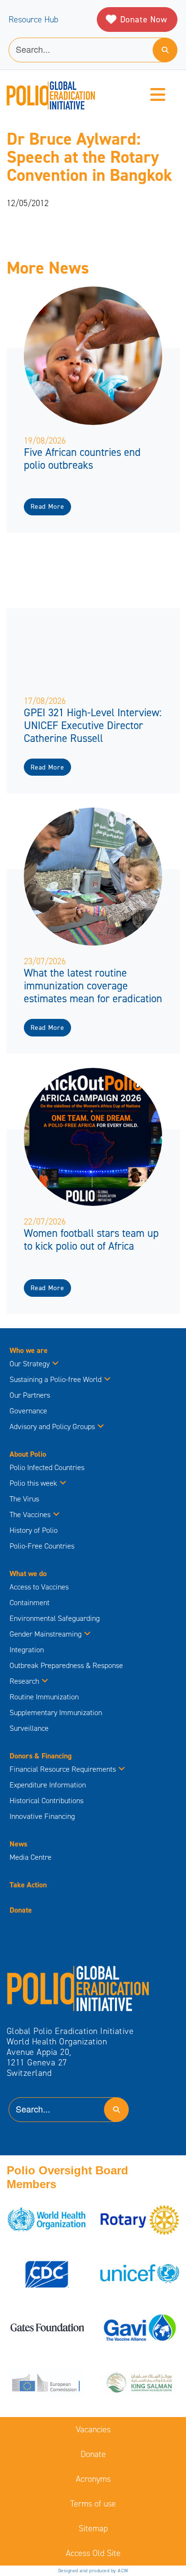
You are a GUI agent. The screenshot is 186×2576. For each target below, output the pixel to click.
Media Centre (31, 1857)
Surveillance (29, 1728)
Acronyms (93, 2479)
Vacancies (93, 2429)
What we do (28, 1574)
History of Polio (34, 1530)
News (18, 1844)
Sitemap (93, 2528)
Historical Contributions (46, 1801)
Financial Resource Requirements (63, 1769)
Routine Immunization (44, 1697)
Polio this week (33, 1483)
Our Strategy (30, 1364)
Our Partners (30, 1395)
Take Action (28, 1885)
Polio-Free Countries (42, 1546)
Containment (30, 1603)
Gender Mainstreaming (46, 1634)
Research (24, 1681)
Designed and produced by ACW (93, 2571)
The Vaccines (30, 1515)
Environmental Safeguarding (55, 1618)
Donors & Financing (41, 1756)
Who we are (29, 1350)
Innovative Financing (42, 1816)
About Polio (28, 1454)
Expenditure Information (48, 1785)
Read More (47, 507)
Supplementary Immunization (56, 1712)
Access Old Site (93, 2553)
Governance (28, 1411)
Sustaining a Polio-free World (56, 1379)
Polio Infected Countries (47, 1467)
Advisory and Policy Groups (52, 1426)
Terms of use (93, 2504)
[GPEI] (78, 1988)
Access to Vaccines (40, 1587)
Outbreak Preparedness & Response (66, 1665)
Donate (21, 1910)
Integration (27, 1650)
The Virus (24, 1499)
